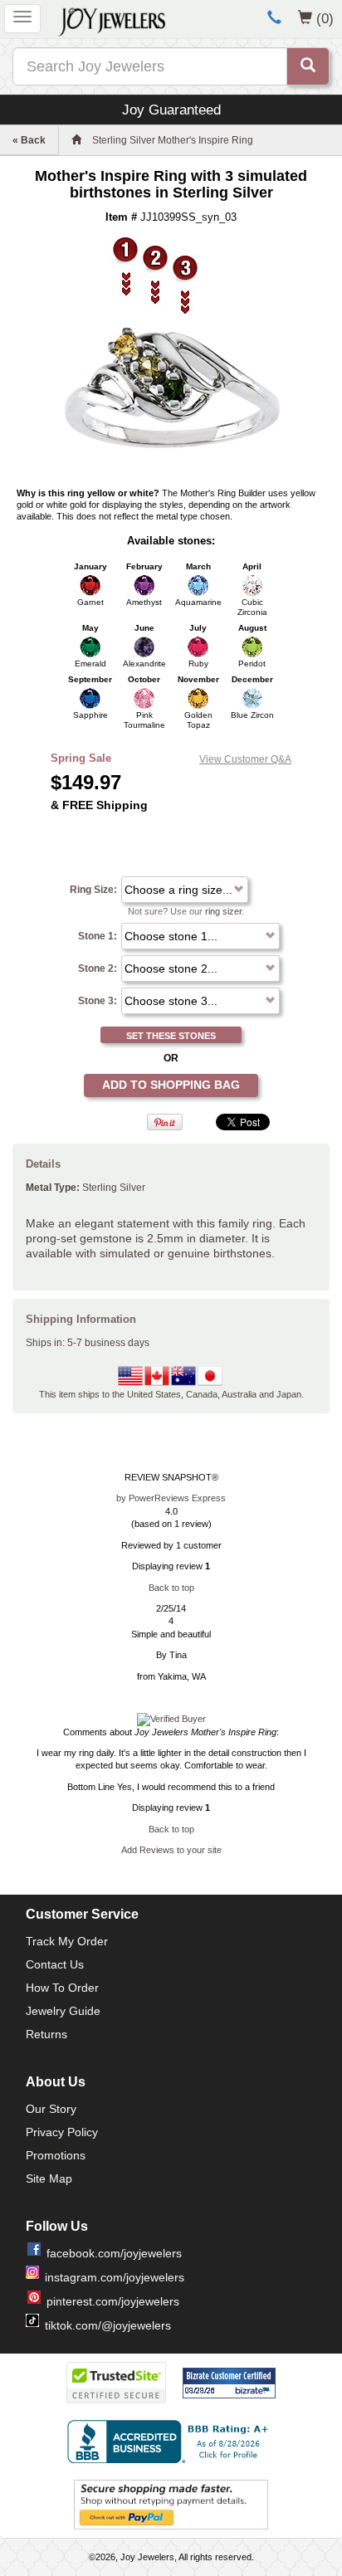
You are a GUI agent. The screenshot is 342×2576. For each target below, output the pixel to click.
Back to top (171, 1588)
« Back (29, 140)
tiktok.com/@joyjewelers (108, 2325)
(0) (325, 18)
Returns (46, 2034)
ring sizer (223, 911)
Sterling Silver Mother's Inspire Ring (173, 140)
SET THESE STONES (171, 1036)
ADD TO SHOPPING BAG (171, 1085)
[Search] (308, 66)
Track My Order (67, 1941)
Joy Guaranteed (171, 110)
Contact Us (55, 1964)
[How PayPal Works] (171, 2504)
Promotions (56, 2155)
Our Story (51, 2109)
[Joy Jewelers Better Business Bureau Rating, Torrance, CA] (171, 2442)
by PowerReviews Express (171, 1498)
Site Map (49, 2178)
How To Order (62, 1988)
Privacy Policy (62, 2132)
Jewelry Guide (63, 2011)
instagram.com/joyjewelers (115, 2277)
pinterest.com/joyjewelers (113, 2301)
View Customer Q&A (245, 759)
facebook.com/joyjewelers (114, 2253)
